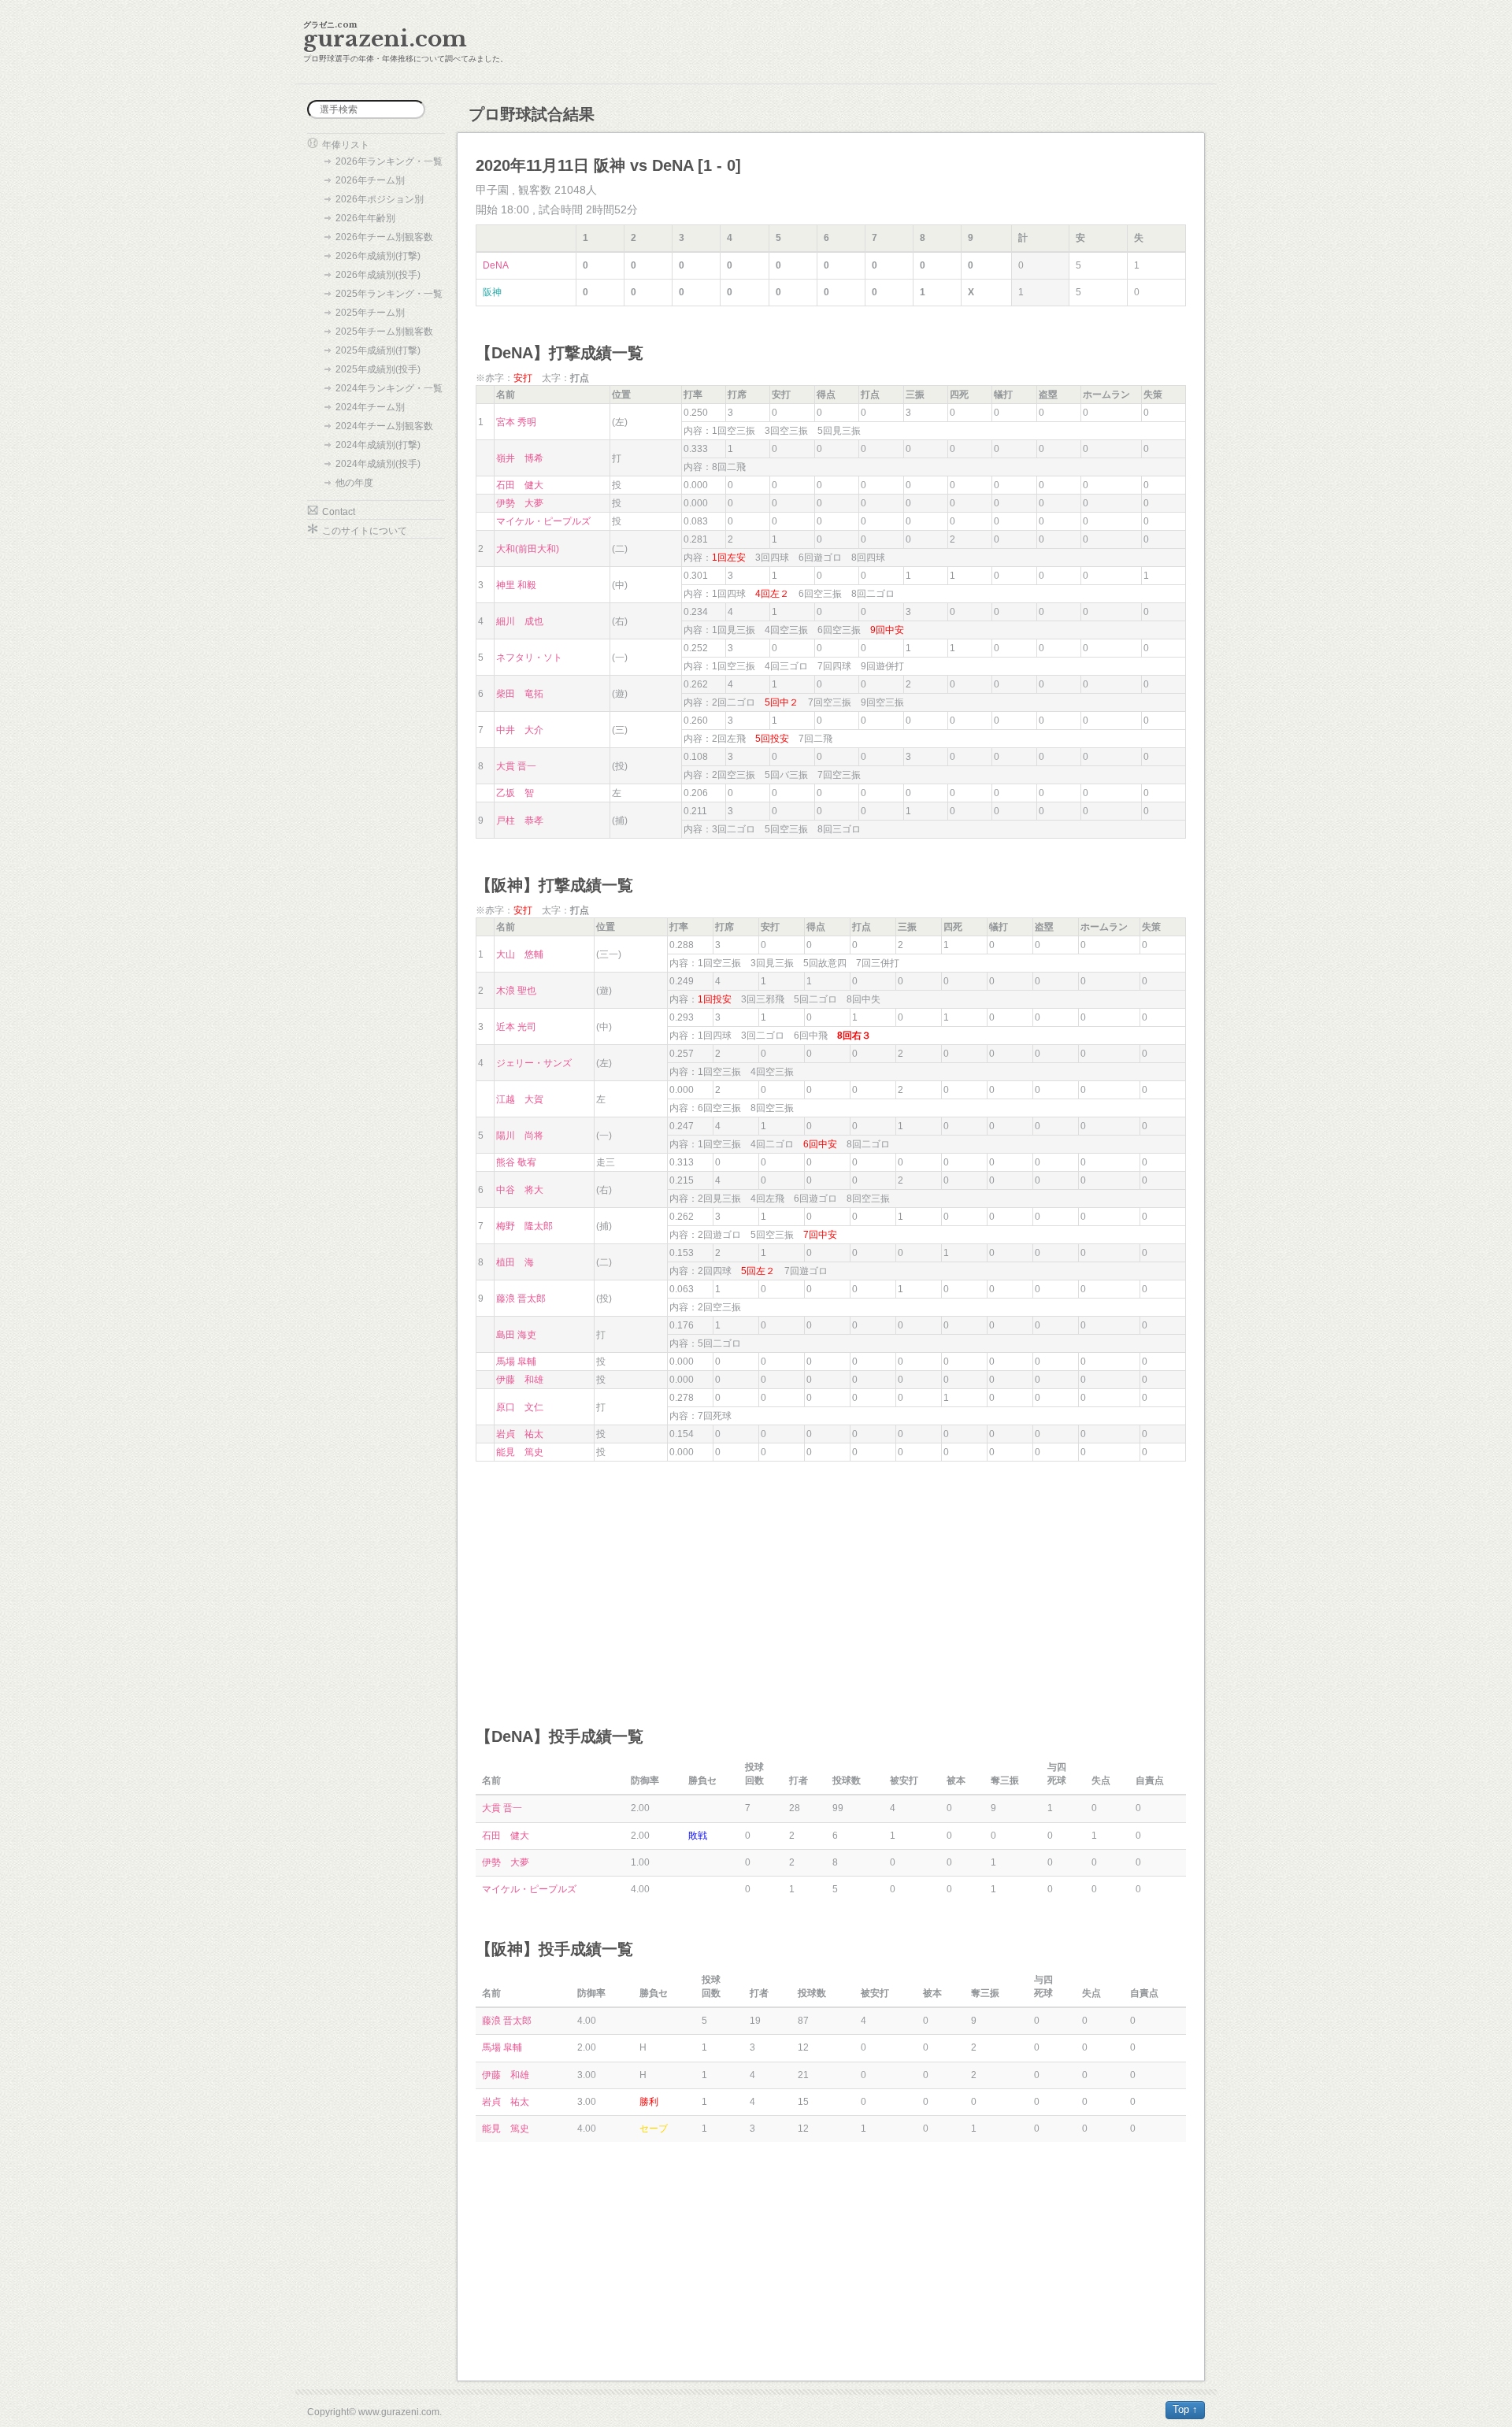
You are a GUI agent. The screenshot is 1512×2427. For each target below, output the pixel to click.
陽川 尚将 (520, 1136)
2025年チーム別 (370, 313)
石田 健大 (520, 485)
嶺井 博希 (520, 458)
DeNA (496, 265)
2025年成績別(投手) (378, 369)
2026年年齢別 (365, 218)
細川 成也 (520, 621)
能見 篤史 (520, 1452)
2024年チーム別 (370, 407)
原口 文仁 (520, 1407)
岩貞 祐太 (520, 1434)
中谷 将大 (520, 1190)
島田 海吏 (516, 1335)
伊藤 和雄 (520, 1380)
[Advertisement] (831, 1580)
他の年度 (354, 483)
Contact (339, 512)
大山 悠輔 (520, 954)
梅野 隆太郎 (524, 1226)
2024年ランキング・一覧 (389, 388)
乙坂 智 (515, 793)
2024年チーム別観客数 (384, 426)
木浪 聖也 (516, 991)
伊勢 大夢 (520, 503)
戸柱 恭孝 (520, 821)
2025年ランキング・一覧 (389, 294)
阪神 (492, 292)
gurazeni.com (385, 39)
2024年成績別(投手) (378, 464)
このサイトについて (365, 531)
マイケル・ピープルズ (543, 521)
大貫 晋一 (516, 766)
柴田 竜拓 (520, 694)
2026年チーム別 (370, 180)
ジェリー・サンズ (534, 1063)
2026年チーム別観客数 (384, 237)
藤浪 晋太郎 (521, 1299)
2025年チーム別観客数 (384, 332)
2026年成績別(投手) (378, 275)
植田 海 (515, 1262)
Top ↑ (1185, 2409)
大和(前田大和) (528, 549)
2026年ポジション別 (380, 199)
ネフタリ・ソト (529, 658)
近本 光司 (516, 1027)
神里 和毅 (516, 585)
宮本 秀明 (516, 422)
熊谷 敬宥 (516, 1162)
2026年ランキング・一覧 (389, 161)
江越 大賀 (520, 1099)
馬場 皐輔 (516, 1362)
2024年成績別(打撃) (378, 445)
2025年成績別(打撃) (378, 350)
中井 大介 (520, 730)
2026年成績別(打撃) (378, 256)
